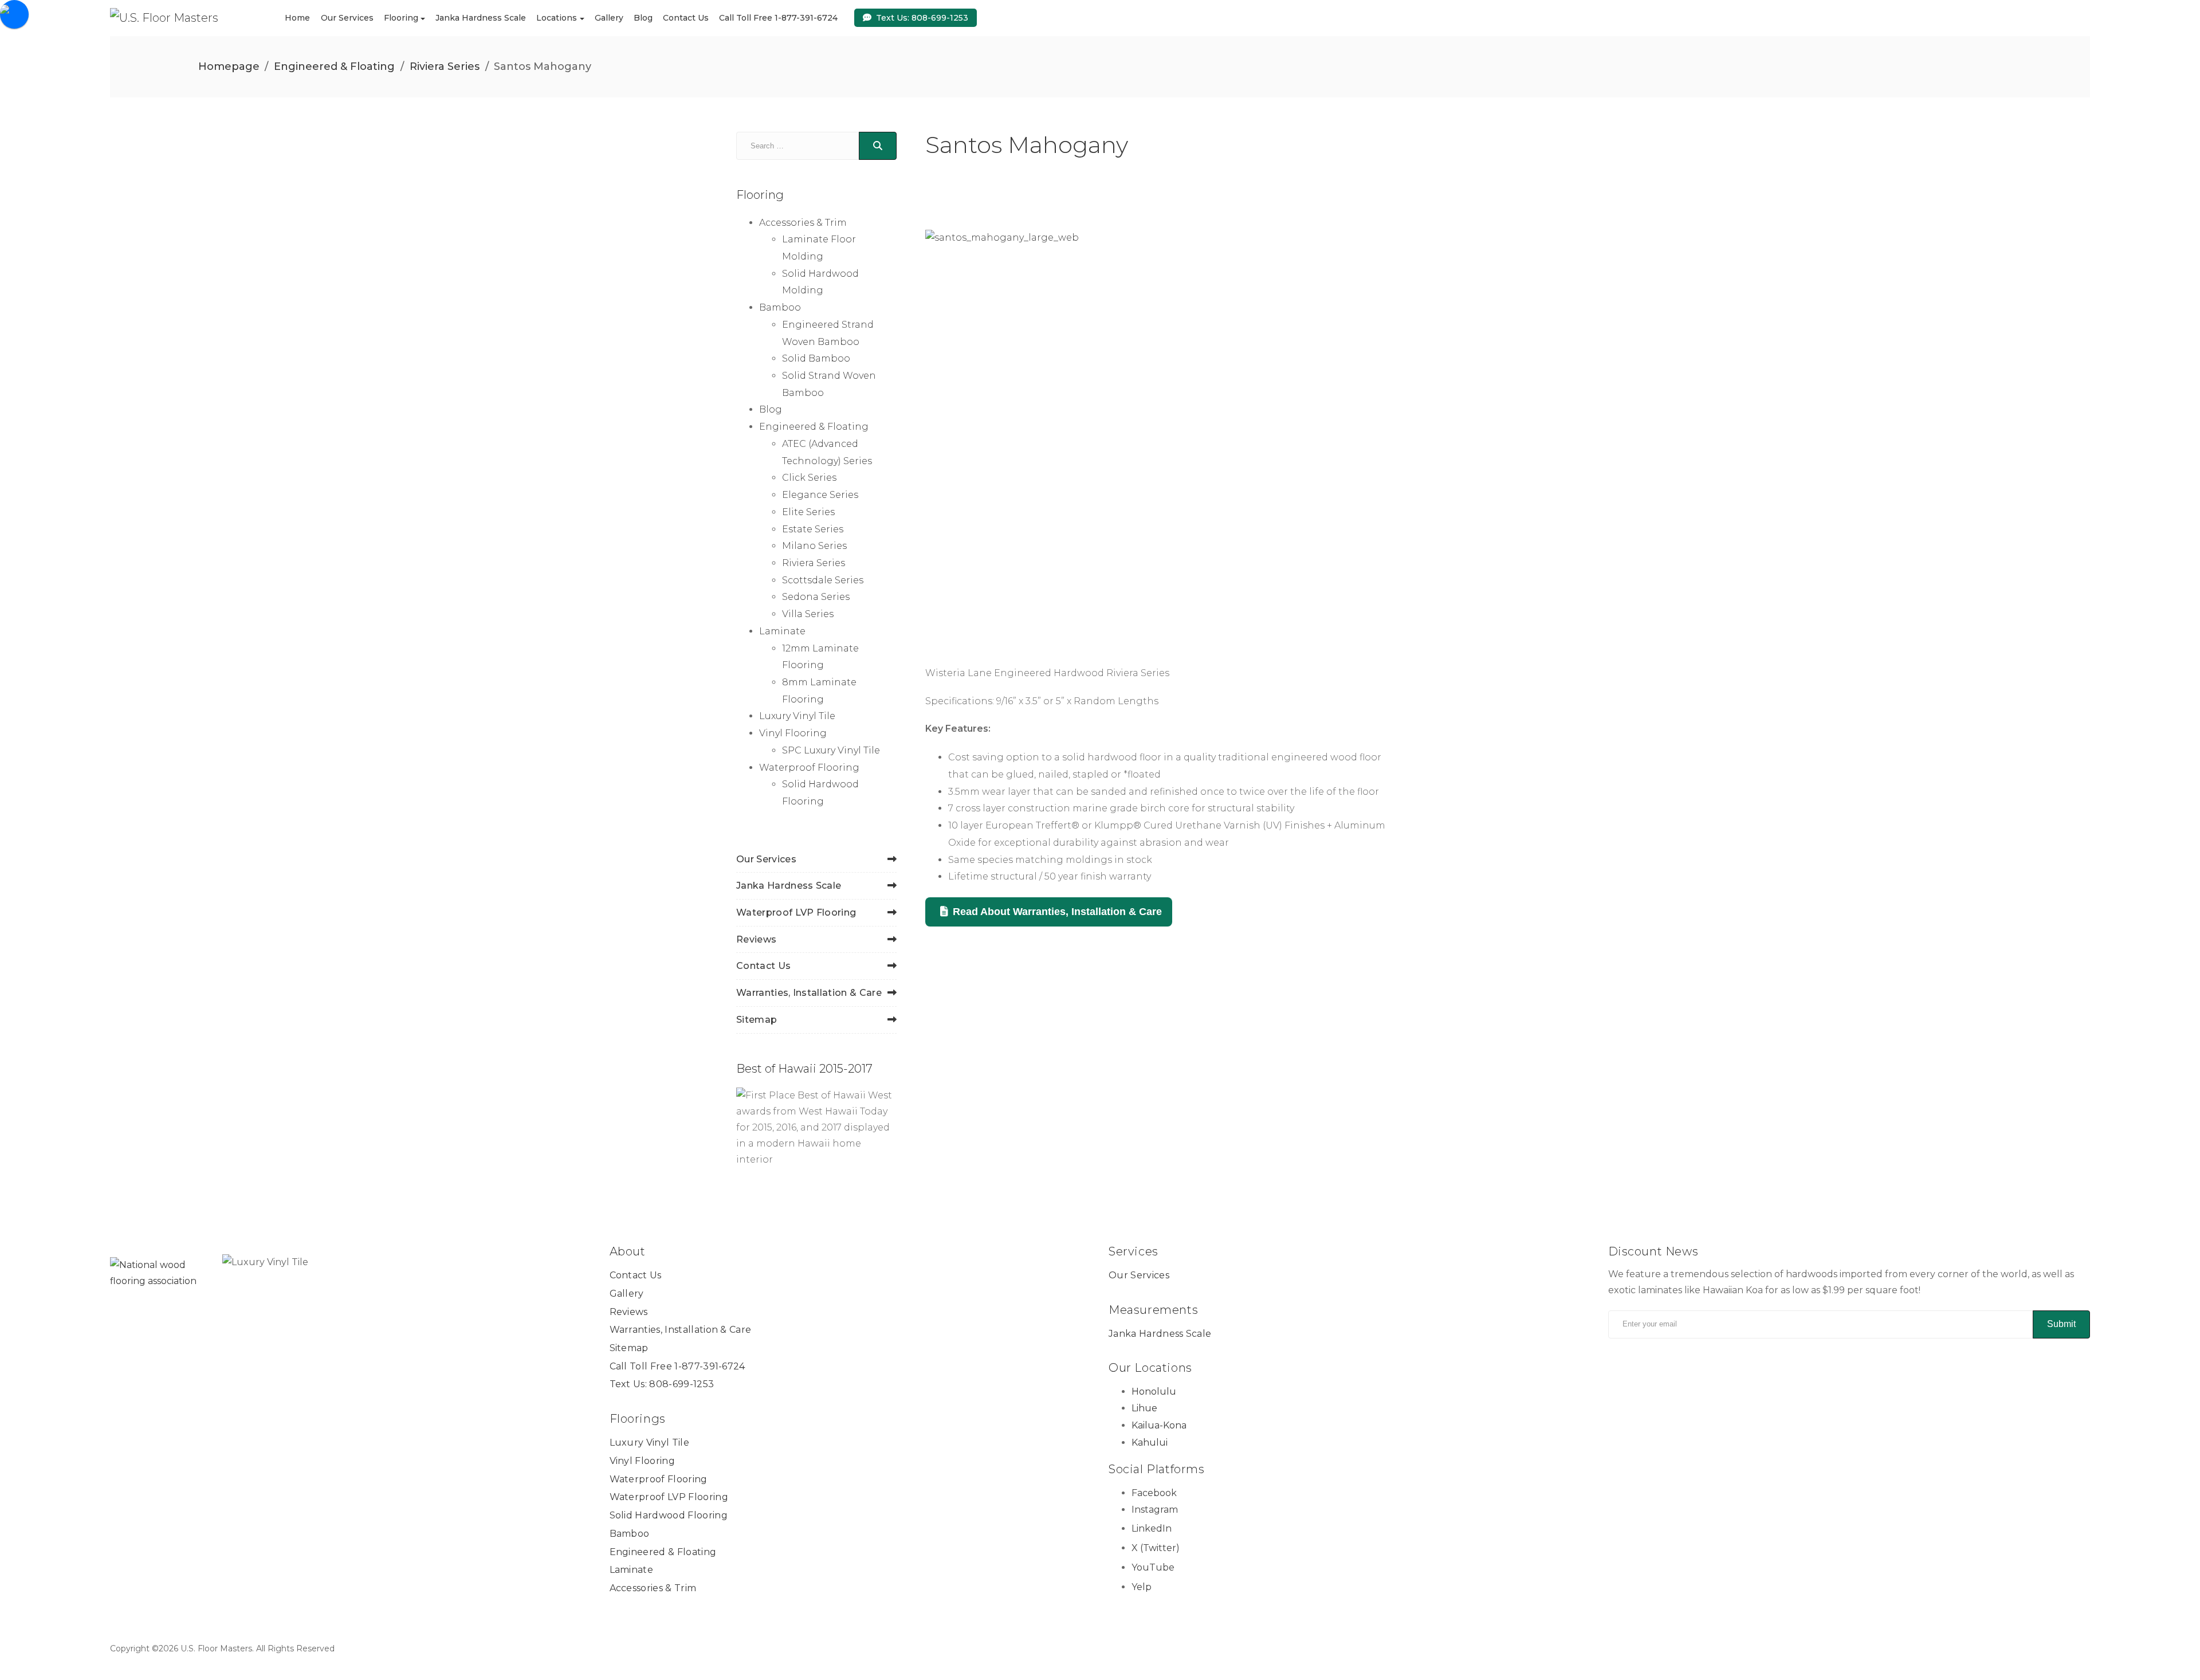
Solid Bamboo (816, 358)
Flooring (401, 18)
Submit (2061, 1324)
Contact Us (686, 18)
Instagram (1155, 1510)
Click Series (809, 478)
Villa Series (808, 614)
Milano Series (814, 546)
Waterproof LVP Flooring (796, 912)
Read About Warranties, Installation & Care (1057, 912)
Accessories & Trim (803, 223)
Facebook (1154, 1493)
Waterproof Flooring (809, 768)
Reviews (756, 939)
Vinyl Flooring (793, 733)
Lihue (1144, 1408)
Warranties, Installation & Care (809, 993)
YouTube (1153, 1567)
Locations (557, 18)
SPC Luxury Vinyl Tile (831, 750)
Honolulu (1154, 1392)
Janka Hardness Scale (481, 18)
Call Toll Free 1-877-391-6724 (778, 18)
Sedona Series (816, 597)
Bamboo (780, 307)
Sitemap (757, 1020)
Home (297, 18)
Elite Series (808, 512)
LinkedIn (1152, 1528)
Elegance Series (820, 495)
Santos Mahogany (1027, 145)
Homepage (229, 66)
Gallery (609, 18)
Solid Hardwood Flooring (669, 1515)
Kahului (1150, 1442)
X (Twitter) (1156, 1548)
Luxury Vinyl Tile (797, 716)
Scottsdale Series (823, 580)
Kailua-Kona (1159, 1425)
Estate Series (813, 529)
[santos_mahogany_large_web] (1163, 436)
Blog (643, 18)
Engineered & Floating (334, 66)
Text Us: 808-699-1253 (922, 17)
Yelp (1142, 1587)
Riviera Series (445, 66)
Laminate (782, 631)
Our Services (347, 18)
